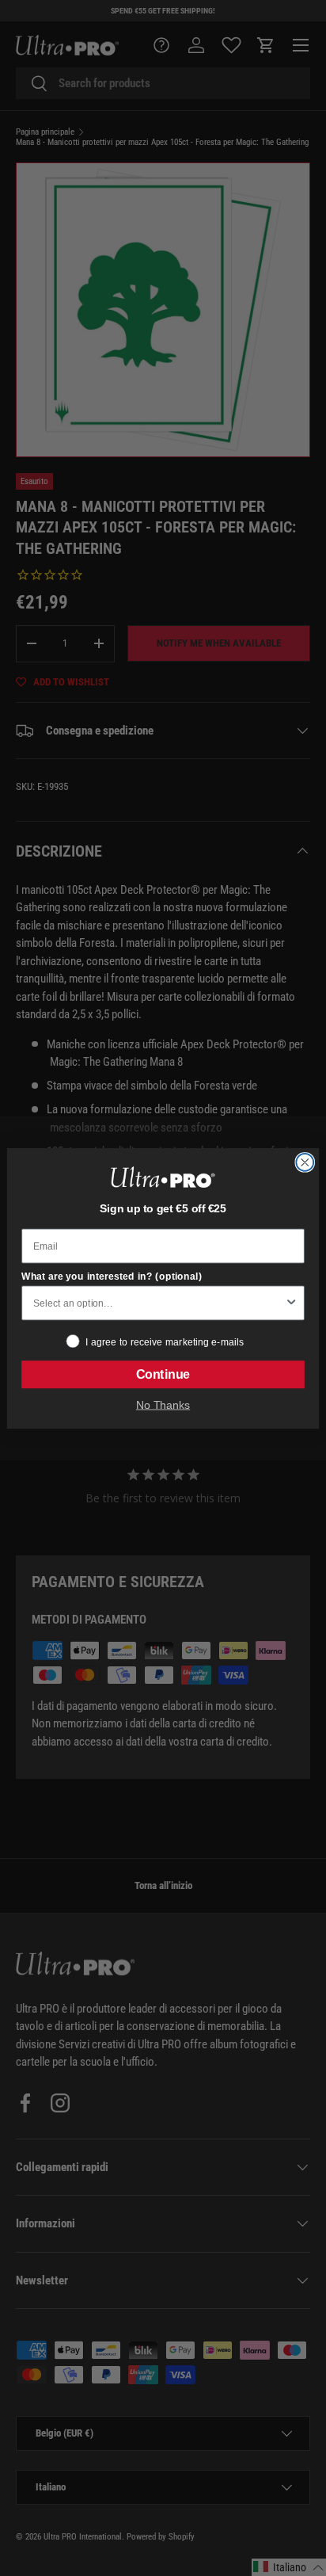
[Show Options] (291, 1303)
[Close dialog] (305, 1162)
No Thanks (163, 1404)
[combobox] (159, 1303)
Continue (163, 1374)
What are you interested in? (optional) (112, 1276)
